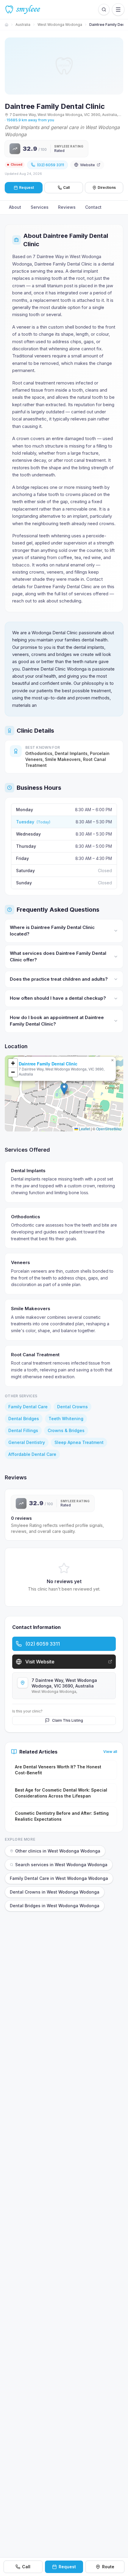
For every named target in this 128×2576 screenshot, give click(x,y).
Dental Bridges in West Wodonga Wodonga (55, 1906)
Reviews (67, 207)
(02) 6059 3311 (50, 165)
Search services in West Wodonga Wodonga (61, 1865)
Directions (107, 187)
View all (110, 1752)
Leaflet (84, 1129)
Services (40, 207)
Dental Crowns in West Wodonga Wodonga (55, 1892)
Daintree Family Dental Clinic (48, 1064)
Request (67, 2567)
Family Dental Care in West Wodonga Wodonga (59, 1878)
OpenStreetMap (109, 1129)
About (15, 207)
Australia (23, 25)
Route (108, 2567)
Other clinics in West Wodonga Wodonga (58, 1851)
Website (88, 165)
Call (66, 187)
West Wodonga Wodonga (60, 25)
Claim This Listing (68, 1720)
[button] (64, 1089)
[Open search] (104, 10)
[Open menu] (118, 10)
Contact (93, 207)
